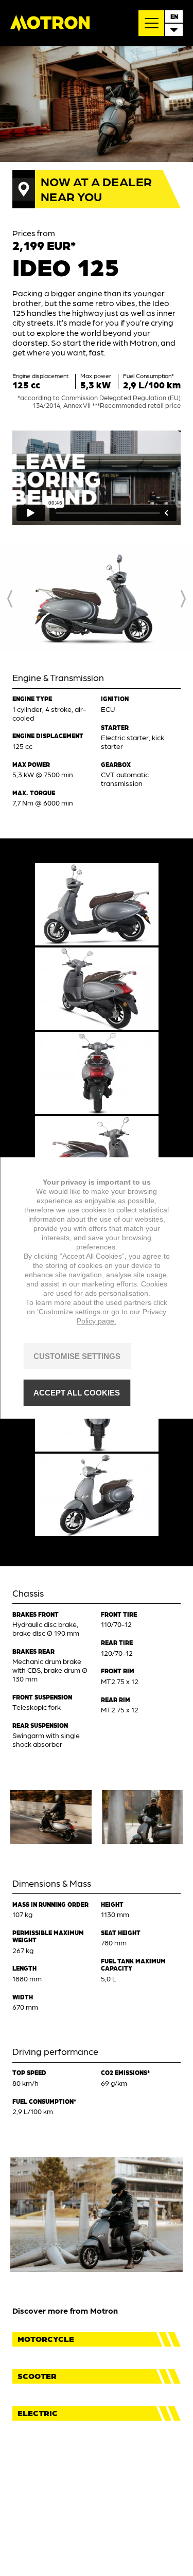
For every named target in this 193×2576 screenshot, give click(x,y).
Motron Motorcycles (50, 23)
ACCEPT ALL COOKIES (77, 1393)
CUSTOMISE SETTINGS (77, 1356)
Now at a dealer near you (96, 188)
